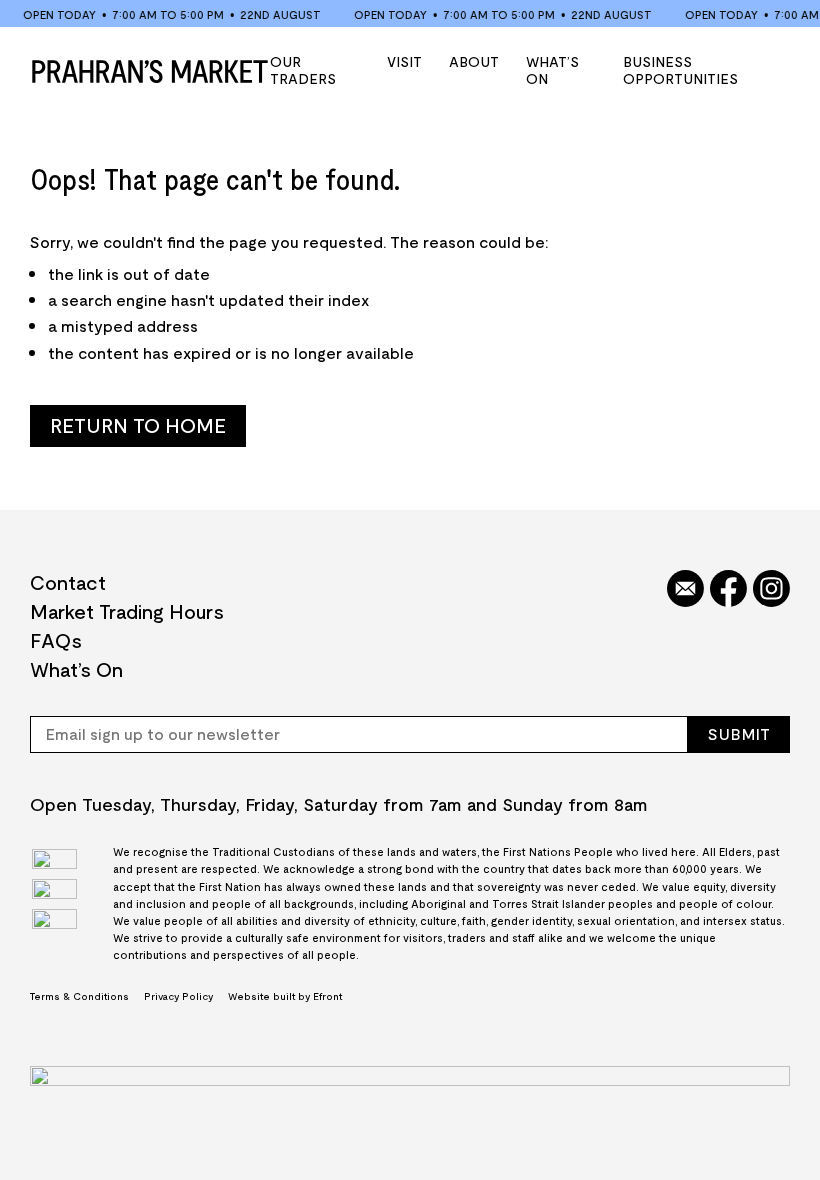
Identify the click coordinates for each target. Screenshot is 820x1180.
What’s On (552, 69)
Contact (68, 582)
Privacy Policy (178, 996)
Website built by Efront (285, 996)
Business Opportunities (680, 69)
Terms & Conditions (79, 996)
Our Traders (303, 69)
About (474, 61)
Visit (404, 61)
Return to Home (138, 425)
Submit (739, 733)
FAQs (56, 640)
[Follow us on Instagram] (771, 590)
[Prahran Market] (150, 71)
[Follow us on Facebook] (728, 590)
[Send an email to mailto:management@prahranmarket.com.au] (685, 590)
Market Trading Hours (127, 611)
